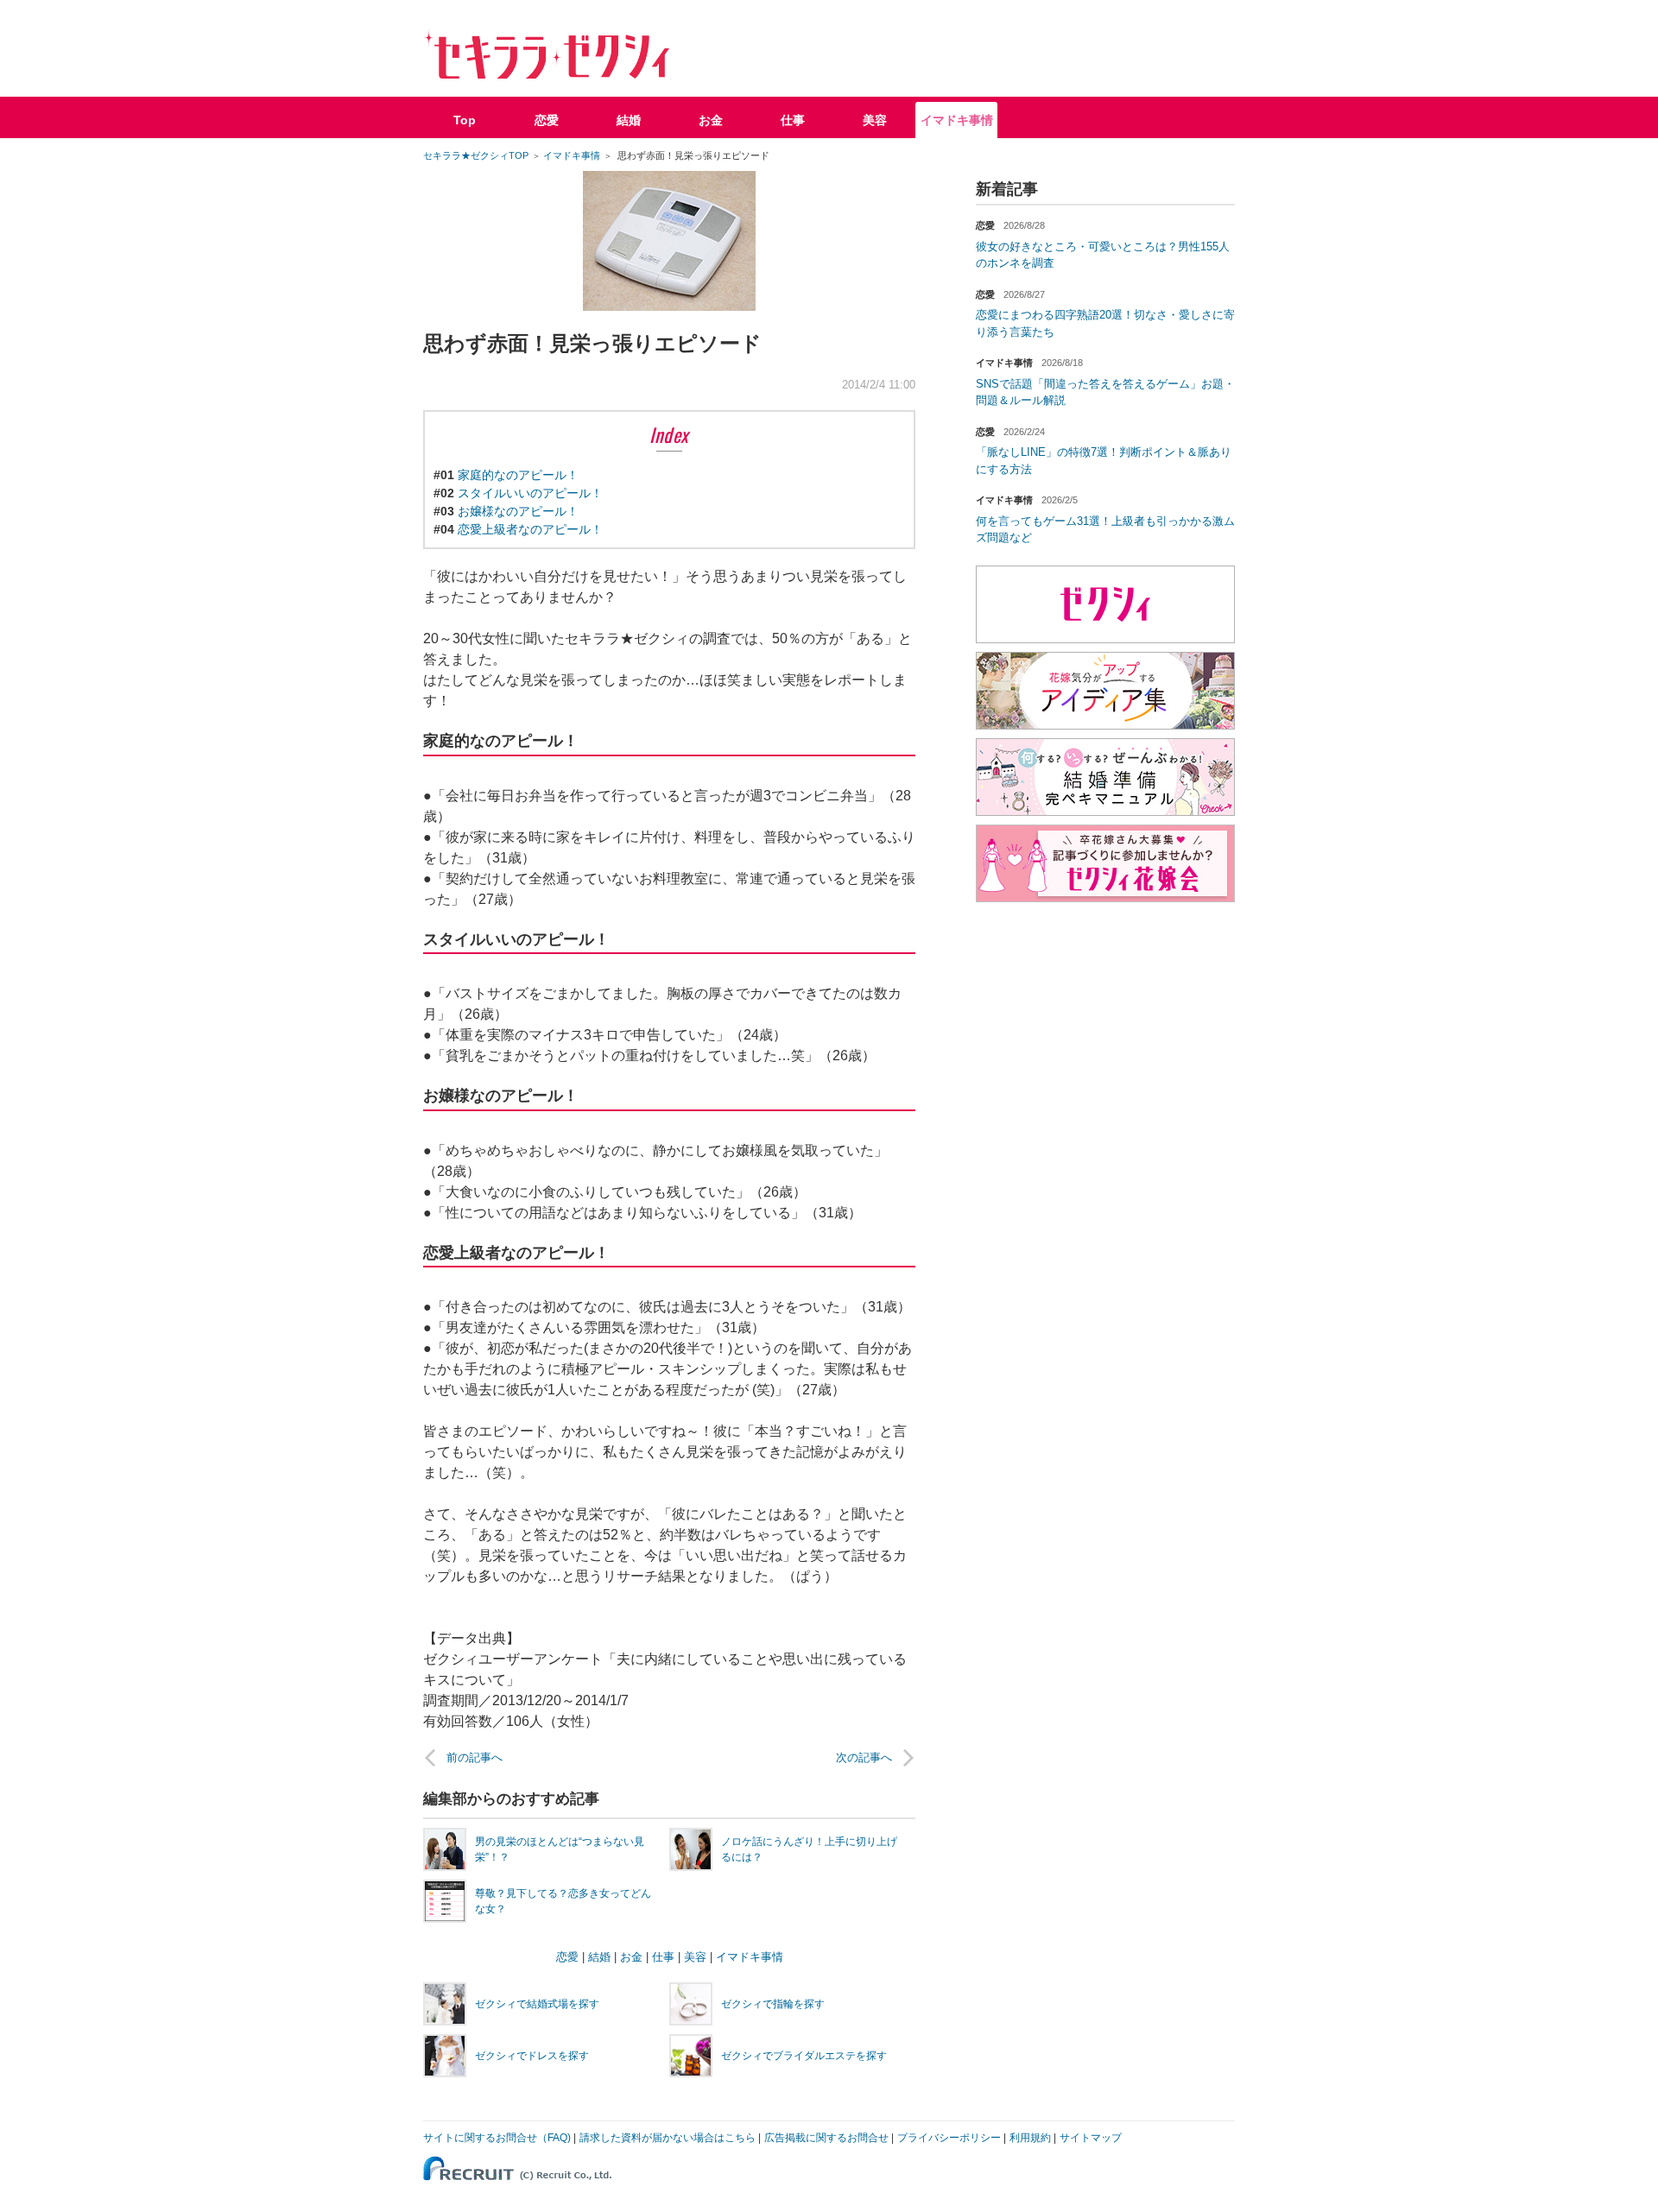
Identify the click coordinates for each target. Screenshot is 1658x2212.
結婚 (629, 120)
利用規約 (1030, 2138)
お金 (711, 120)
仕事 (793, 120)
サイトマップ (1091, 2138)
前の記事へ (475, 1757)
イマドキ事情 (957, 120)
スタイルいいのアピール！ (530, 493)
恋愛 (547, 120)
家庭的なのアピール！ (518, 475)
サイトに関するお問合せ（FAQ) (497, 2138)
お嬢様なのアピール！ (518, 511)
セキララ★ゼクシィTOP (476, 155)
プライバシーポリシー (949, 2138)
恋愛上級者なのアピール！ (530, 529)
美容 (875, 120)
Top (465, 120)
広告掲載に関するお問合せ (826, 2138)
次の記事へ (864, 1757)
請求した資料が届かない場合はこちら (668, 2138)
